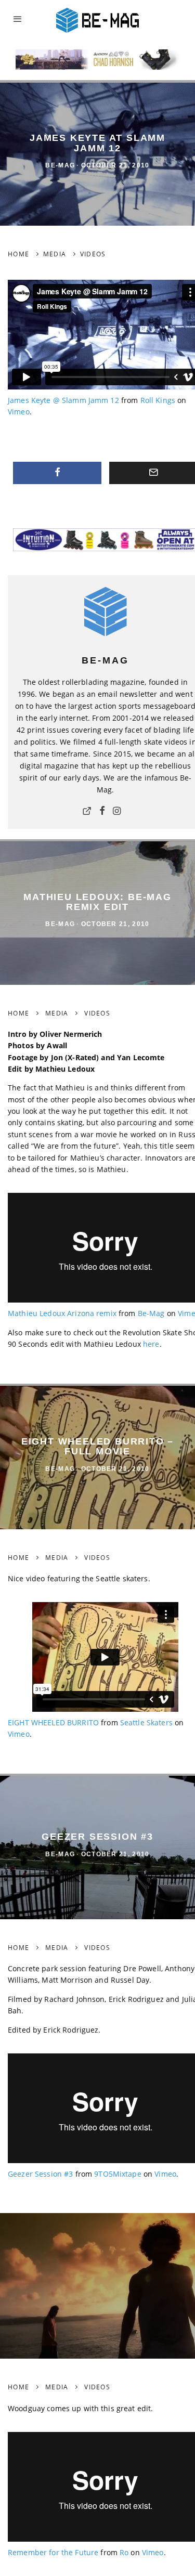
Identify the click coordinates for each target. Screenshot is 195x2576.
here (151, 1344)
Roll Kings (158, 400)
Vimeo (19, 412)
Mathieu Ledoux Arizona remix (62, 1313)
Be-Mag (60, 165)
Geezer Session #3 (40, 2174)
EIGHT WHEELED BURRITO (53, 1722)
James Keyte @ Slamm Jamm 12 (63, 400)
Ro (124, 2552)
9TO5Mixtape (118, 2174)
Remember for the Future (53, 2552)
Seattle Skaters (146, 1722)
